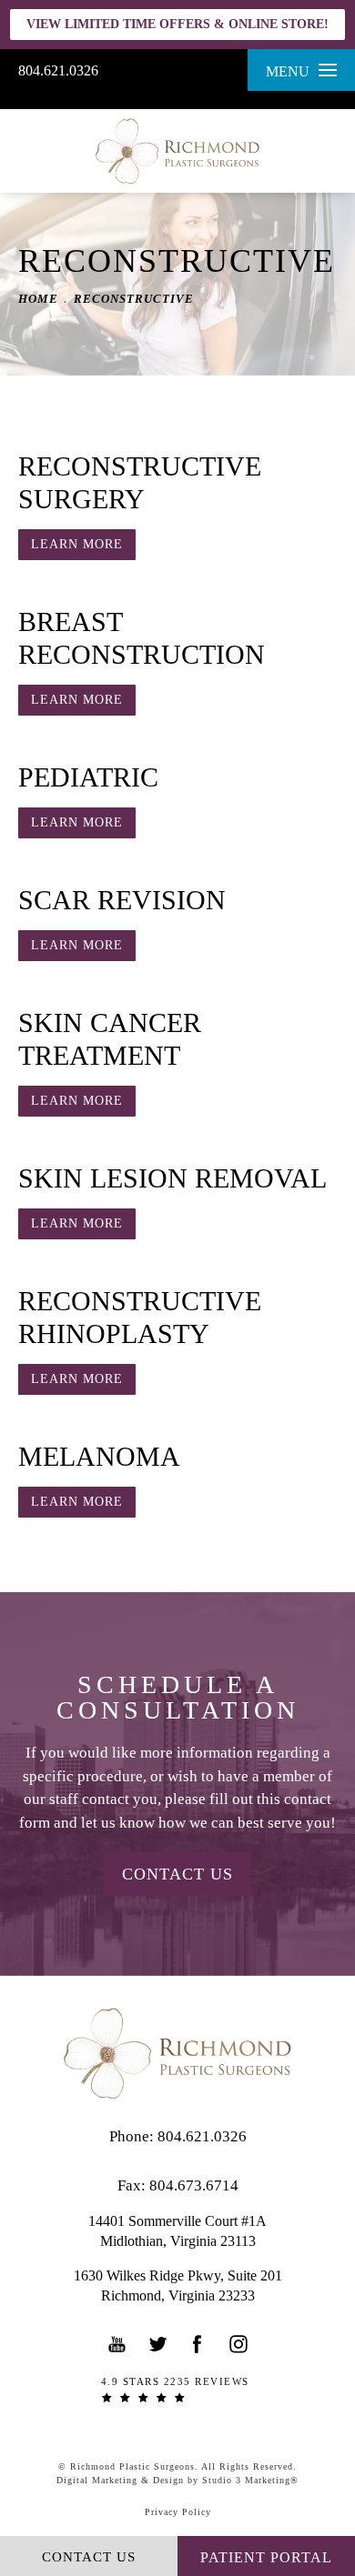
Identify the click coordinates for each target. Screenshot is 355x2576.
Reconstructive (134, 299)
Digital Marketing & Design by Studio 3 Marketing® (177, 2480)
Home (38, 299)
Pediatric (88, 777)
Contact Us (177, 1874)
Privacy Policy (178, 2512)
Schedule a (178, 1698)
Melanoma (99, 1456)
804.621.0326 (58, 70)
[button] (117, 2344)
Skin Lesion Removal (172, 1178)
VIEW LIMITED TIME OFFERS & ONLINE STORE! (177, 24)
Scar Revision (122, 900)
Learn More (77, 544)
